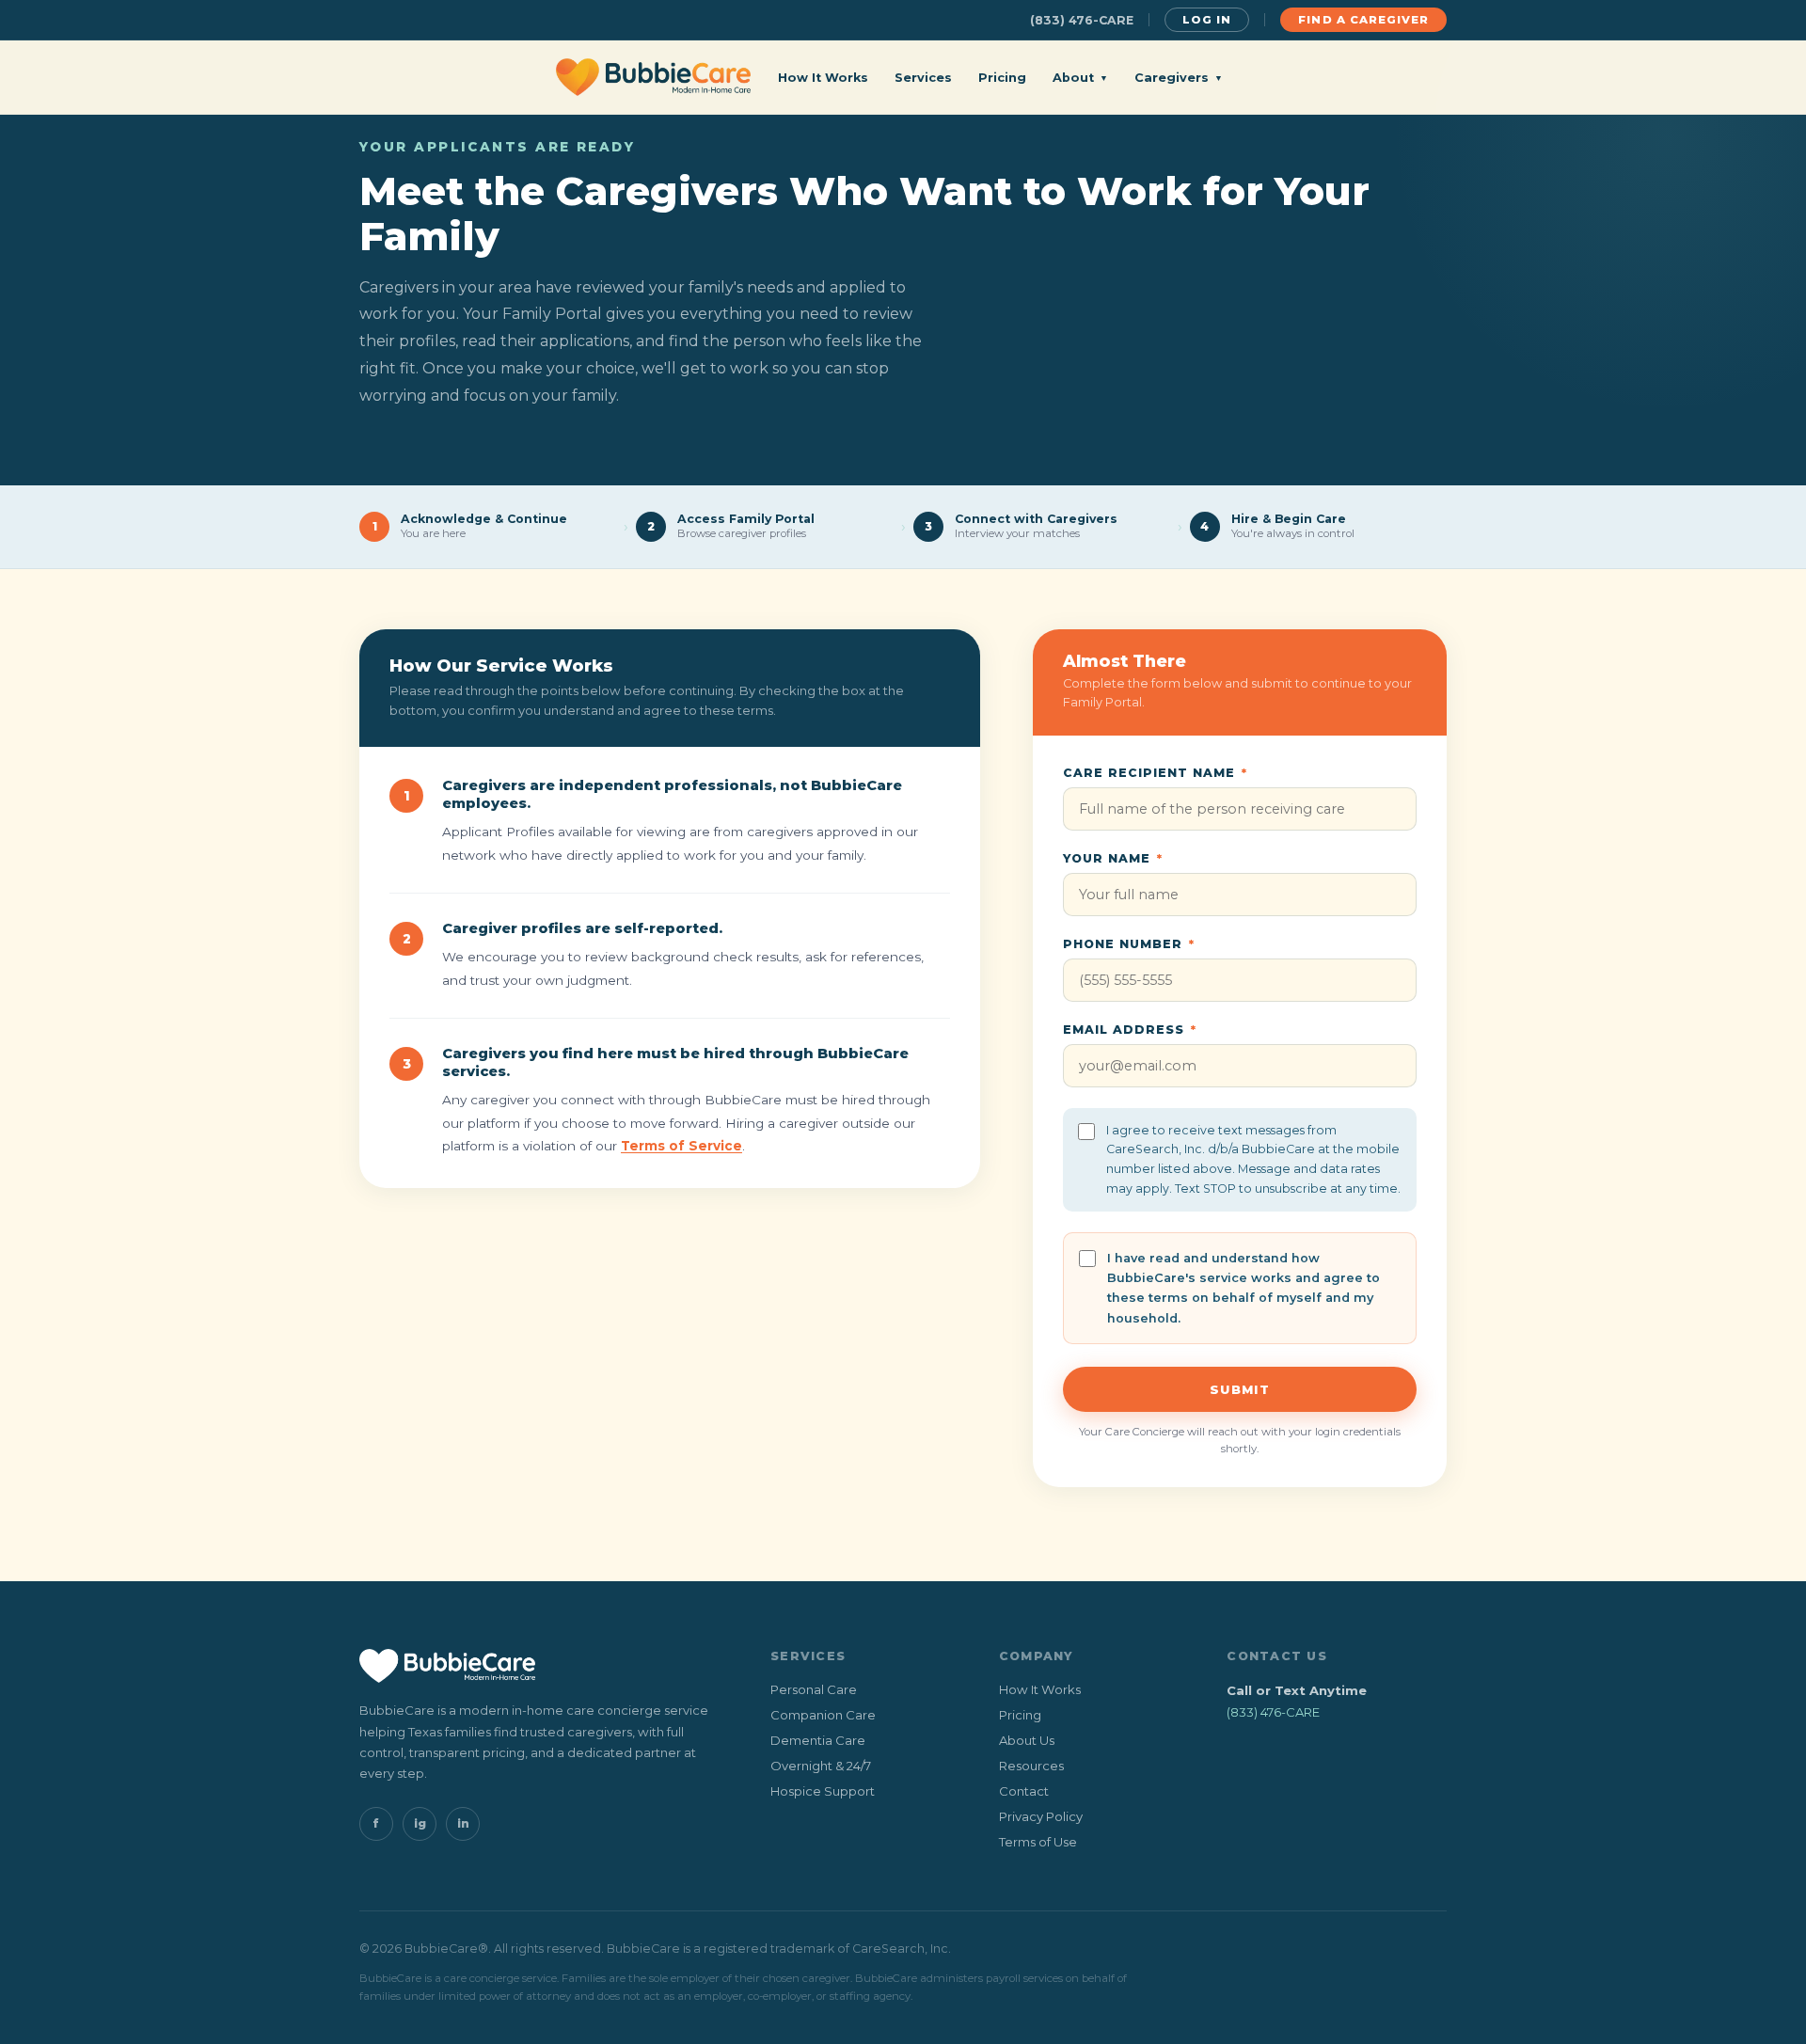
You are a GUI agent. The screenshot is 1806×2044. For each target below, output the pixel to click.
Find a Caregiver (1363, 20)
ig (420, 1823)
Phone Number (1129, 944)
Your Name (1113, 858)
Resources (1031, 1766)
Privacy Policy (1041, 1816)
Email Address (1130, 1030)
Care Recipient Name (1155, 773)
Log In (1207, 20)
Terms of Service (681, 1146)
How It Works (823, 78)
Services (923, 78)
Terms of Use (1038, 1842)
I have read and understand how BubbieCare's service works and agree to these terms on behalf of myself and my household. (1244, 1288)
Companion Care (823, 1715)
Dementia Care (818, 1740)
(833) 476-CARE (1082, 20)
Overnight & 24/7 (821, 1766)
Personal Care (814, 1689)
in (463, 1823)
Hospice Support (823, 1791)
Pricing (1002, 78)
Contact (1024, 1791)
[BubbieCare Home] (653, 77)
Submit (1240, 1389)
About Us (1027, 1740)
